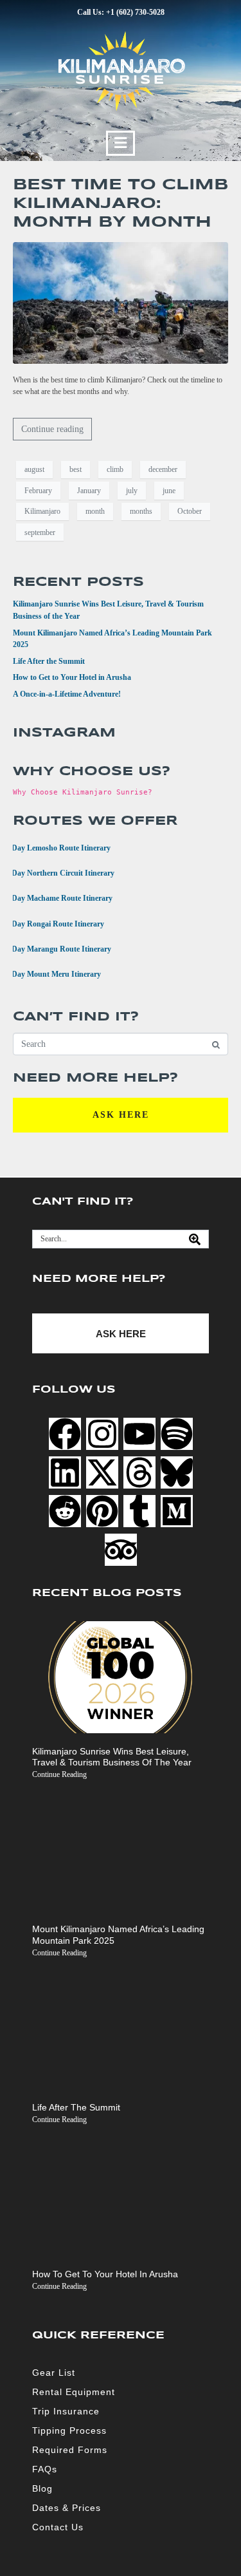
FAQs (45, 2469)
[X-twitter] (102, 1472)
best (76, 469)
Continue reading (52, 429)
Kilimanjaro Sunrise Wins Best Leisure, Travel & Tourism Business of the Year (112, 1757)
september (40, 532)
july (132, 491)
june (169, 491)
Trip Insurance (66, 2411)
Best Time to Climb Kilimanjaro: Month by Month (121, 204)
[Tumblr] (139, 1511)
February (38, 491)
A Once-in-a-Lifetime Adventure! (67, 694)
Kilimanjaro (42, 511)
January (89, 491)
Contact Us (58, 2527)
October (190, 511)
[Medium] (177, 1511)
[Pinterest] (102, 1511)
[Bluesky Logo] (177, 1472)
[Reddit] (65, 1511)
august (34, 469)
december (163, 469)
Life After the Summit (49, 661)
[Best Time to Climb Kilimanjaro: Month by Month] (121, 302)
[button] (121, 143)
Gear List (54, 2373)
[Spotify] (177, 1434)
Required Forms (70, 2450)
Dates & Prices (67, 2508)
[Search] (195, 1239)
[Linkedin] (65, 1472)
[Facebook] (65, 1434)
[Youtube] (139, 1434)
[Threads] (139, 1472)
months (141, 511)
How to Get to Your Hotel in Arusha (72, 677)
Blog (42, 2488)
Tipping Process (69, 2430)
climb (115, 469)
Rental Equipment (74, 2392)
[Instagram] (102, 1434)
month (95, 511)
